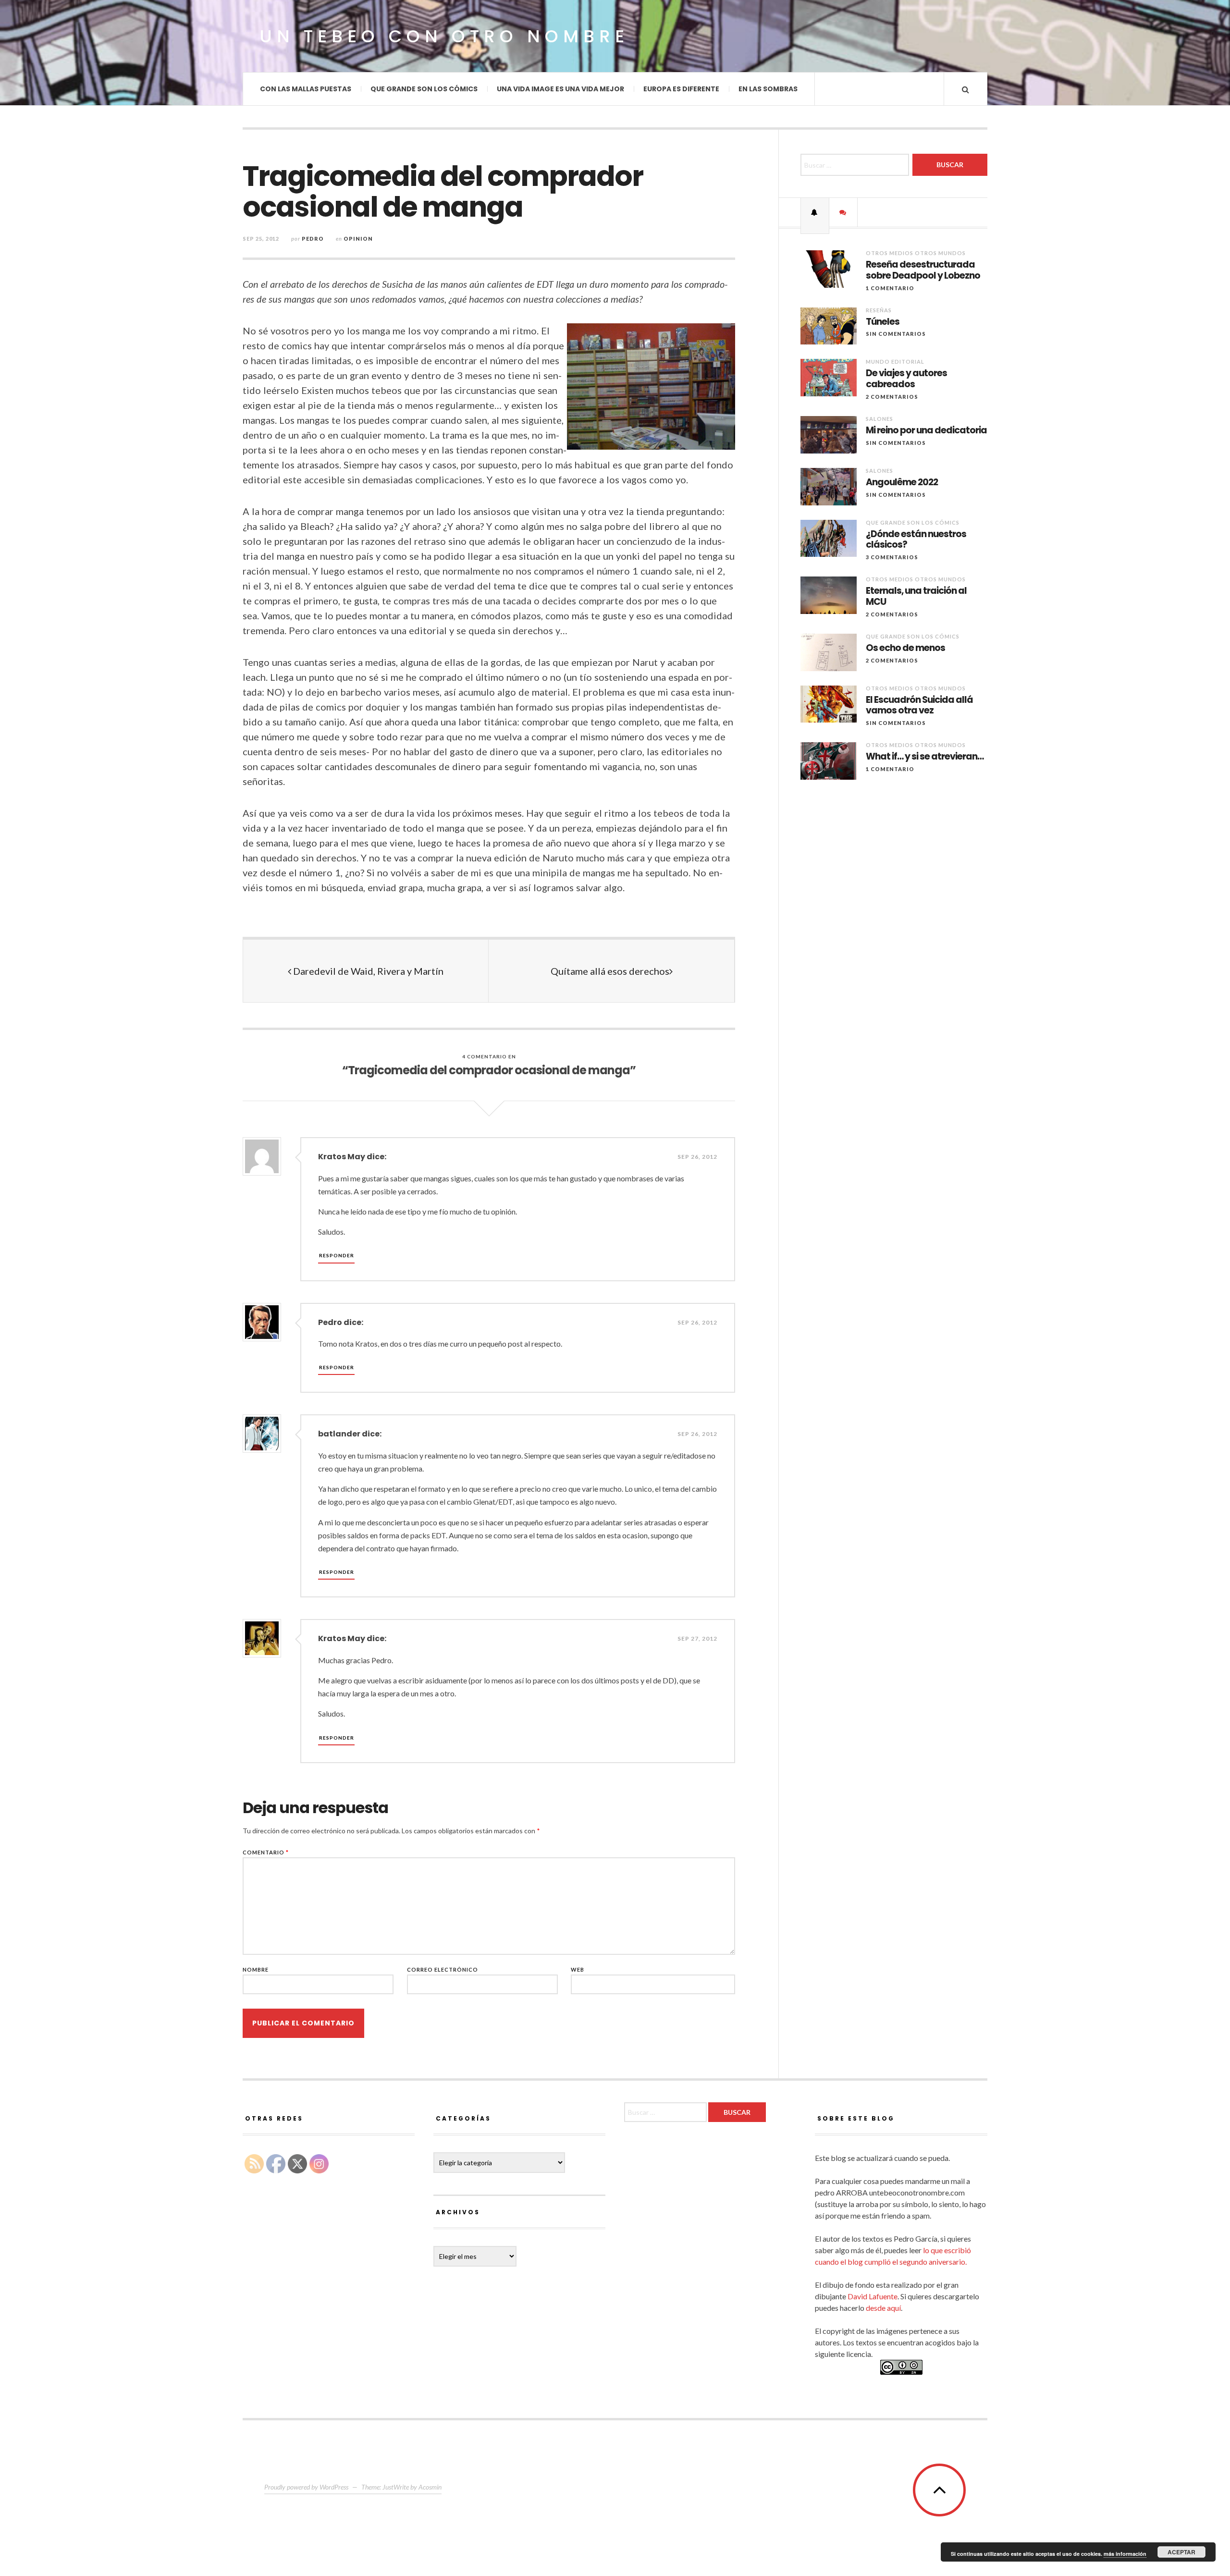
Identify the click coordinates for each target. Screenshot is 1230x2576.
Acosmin (430, 2487)
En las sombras (768, 89)
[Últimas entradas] (815, 212)
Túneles (883, 322)
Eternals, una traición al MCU (916, 597)
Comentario (266, 1852)
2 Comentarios (892, 397)
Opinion (358, 239)
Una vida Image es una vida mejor (560, 89)
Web (578, 1969)
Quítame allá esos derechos (610, 971)
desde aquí (883, 2308)
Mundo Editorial (895, 362)
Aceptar (1181, 2552)
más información (1125, 2554)
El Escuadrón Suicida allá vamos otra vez (919, 706)
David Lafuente (873, 2296)
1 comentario (890, 288)
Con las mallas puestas (306, 89)
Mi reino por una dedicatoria (926, 431)
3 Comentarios (892, 557)
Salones (879, 419)
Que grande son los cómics (424, 89)
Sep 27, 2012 (697, 1638)
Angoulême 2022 (902, 483)
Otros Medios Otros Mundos (916, 253)
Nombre (256, 1969)
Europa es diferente (681, 89)
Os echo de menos (905, 648)
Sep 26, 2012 (697, 1157)
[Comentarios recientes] (843, 212)
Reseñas (879, 310)
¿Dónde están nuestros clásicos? (916, 540)
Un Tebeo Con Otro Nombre (444, 36)
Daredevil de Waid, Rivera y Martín (367, 971)
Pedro (313, 239)
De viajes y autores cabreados (906, 379)
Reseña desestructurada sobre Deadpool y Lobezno (923, 270)
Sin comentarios (896, 334)
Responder (337, 1255)
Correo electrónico (443, 1969)
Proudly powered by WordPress (306, 2487)
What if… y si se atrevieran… (925, 757)
